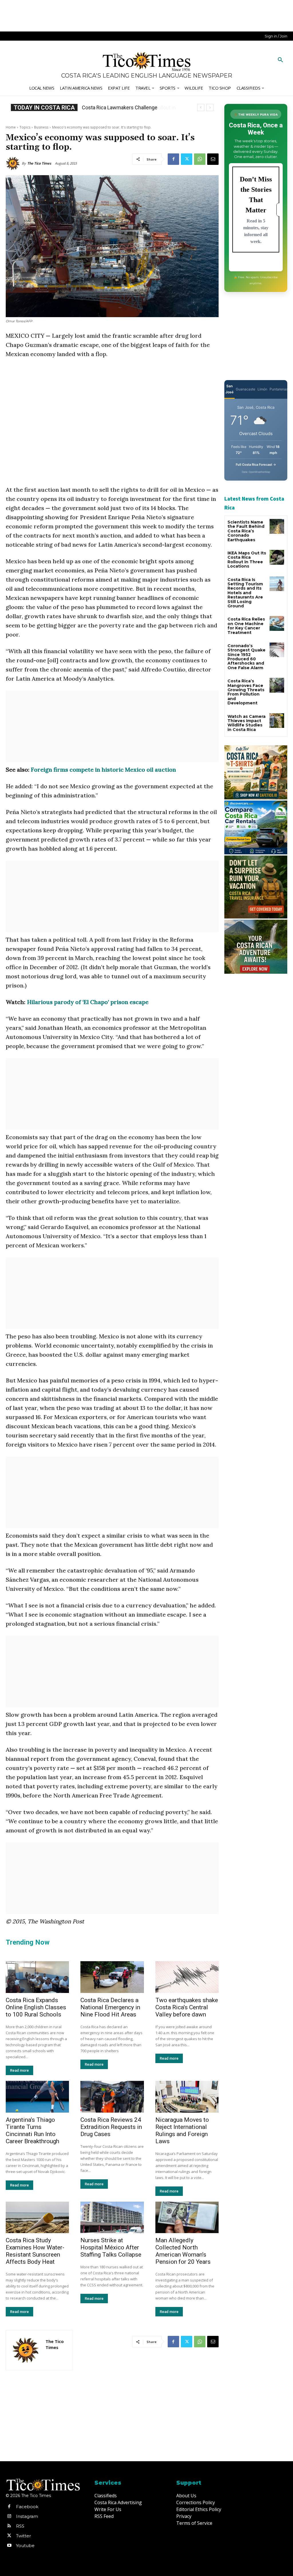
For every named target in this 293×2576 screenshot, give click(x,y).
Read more (19, 2070)
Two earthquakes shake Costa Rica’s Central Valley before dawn (187, 2007)
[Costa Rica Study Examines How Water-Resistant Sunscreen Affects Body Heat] (37, 2218)
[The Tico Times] (14, 163)
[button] (280, 60)
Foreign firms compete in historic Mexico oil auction (103, 770)
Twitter (23, 2536)
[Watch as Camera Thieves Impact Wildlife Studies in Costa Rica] (277, 721)
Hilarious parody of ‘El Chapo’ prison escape (88, 1002)
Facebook (27, 2507)
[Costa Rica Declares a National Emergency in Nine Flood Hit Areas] (112, 1977)
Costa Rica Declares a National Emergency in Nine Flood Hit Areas (110, 2007)
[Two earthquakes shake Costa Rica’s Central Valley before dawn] (187, 1977)
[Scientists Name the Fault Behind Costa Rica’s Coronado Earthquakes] (277, 526)
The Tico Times (39, 163)
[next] (210, 107)
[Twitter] (187, 159)
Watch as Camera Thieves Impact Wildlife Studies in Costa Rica (247, 723)
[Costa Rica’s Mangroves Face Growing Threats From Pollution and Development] (277, 685)
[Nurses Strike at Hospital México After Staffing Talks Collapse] (112, 2218)
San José (229, 389)
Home (11, 127)
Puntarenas (279, 389)
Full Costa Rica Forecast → (256, 465)
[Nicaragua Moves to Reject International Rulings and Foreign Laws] (187, 2097)
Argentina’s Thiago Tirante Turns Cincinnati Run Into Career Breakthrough (32, 2130)
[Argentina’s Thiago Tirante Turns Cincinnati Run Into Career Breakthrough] (37, 2097)
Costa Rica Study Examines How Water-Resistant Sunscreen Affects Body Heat (35, 2251)
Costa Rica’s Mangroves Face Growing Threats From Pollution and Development (246, 692)
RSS (20, 2526)
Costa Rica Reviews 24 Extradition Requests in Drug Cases (111, 2127)
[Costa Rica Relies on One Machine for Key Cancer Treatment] (277, 623)
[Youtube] (9, 2546)
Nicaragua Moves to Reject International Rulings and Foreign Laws (182, 2130)
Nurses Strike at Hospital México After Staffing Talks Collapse (111, 2247)
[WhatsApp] (200, 159)
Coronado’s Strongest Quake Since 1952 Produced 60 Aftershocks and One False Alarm (247, 657)
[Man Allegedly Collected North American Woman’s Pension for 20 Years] (187, 2218)
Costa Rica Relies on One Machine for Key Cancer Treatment (246, 626)
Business (41, 127)
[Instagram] (9, 2516)
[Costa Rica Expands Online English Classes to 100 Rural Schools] (37, 1977)
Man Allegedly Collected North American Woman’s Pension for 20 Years (183, 2251)
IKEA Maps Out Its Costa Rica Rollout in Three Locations (247, 560)
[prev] (201, 107)
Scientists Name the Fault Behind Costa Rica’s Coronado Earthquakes (246, 531)
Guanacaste (246, 389)
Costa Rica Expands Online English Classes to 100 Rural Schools (36, 2007)
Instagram (27, 2516)
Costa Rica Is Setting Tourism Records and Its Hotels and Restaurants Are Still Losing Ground (245, 593)
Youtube (25, 2546)
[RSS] (9, 2526)
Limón (262, 389)
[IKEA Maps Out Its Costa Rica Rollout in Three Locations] (277, 557)
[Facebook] (173, 159)
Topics (25, 127)
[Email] (213, 159)
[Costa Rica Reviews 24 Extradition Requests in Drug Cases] (112, 2097)
